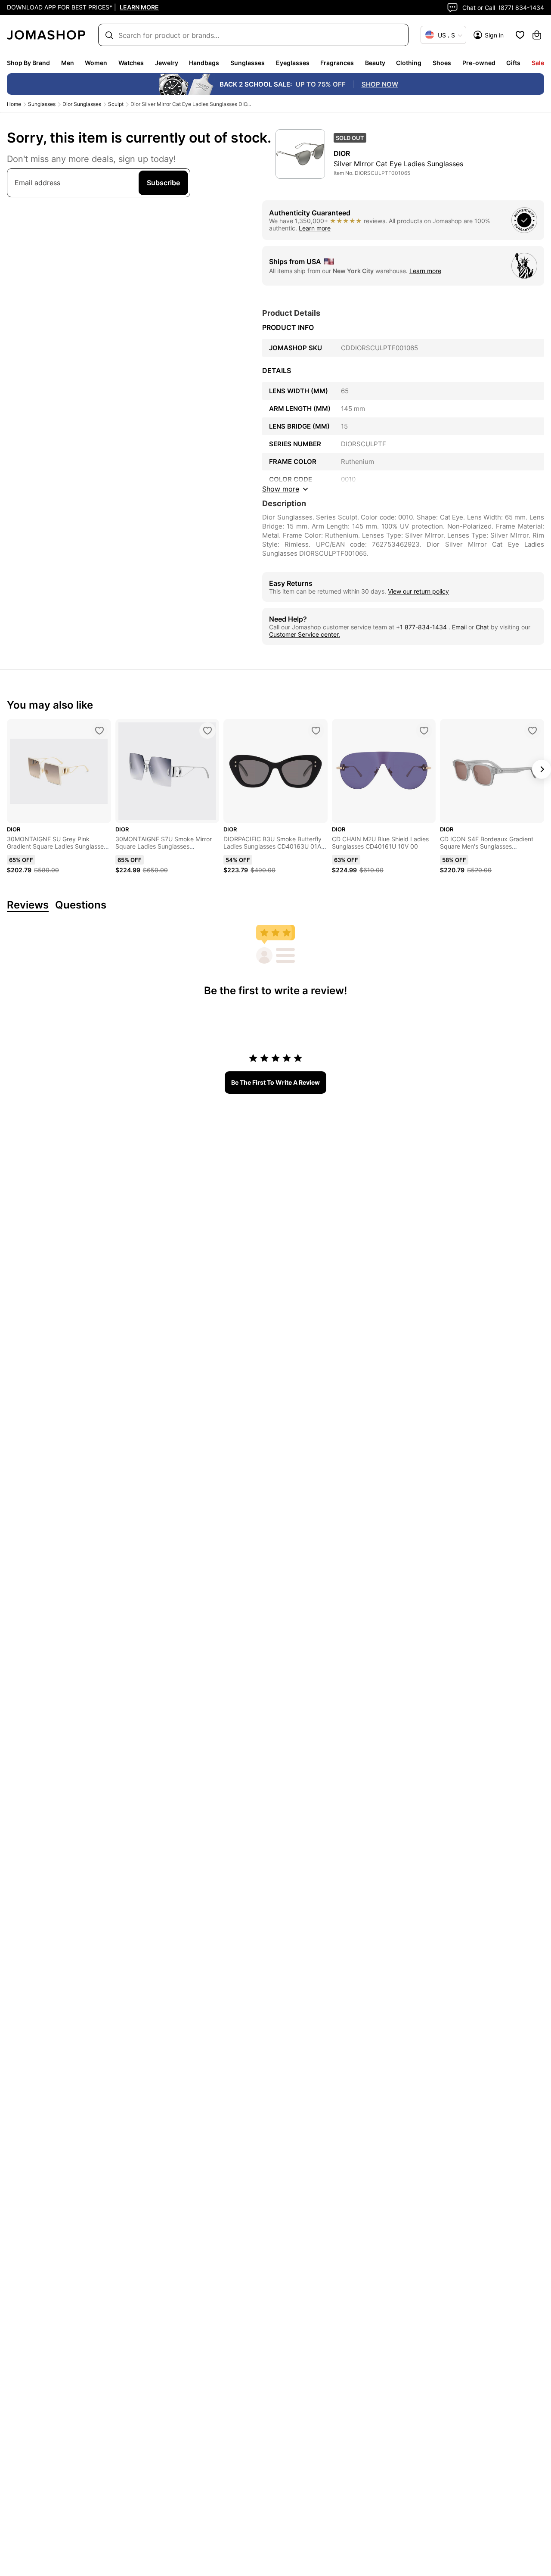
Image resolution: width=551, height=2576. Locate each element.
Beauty (375, 63)
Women (96, 63)
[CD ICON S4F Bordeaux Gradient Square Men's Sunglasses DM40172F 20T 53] (532, 731)
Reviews (28, 905)
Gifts (513, 63)
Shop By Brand (28, 63)
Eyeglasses (293, 63)
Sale (538, 63)
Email (459, 627)
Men (68, 63)
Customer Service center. (305, 634)
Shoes (442, 63)
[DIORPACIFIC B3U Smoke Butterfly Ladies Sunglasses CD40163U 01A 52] (316, 731)
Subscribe (163, 183)
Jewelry (167, 63)
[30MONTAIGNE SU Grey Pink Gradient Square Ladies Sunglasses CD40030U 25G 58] (99, 731)
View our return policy (418, 591)
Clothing (409, 63)
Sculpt (116, 104)
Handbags (204, 63)
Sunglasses (248, 63)
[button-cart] (537, 35)
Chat (482, 627)
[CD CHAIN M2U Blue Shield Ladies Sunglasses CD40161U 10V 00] (424, 731)
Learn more (315, 228)
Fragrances (337, 63)
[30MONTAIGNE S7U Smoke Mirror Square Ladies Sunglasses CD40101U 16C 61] (207, 731)
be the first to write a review (275, 1082)
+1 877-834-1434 (422, 627)
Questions (81, 905)
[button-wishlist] (520, 35)
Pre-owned (479, 63)
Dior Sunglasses (82, 104)
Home (14, 104)
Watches (131, 63)
